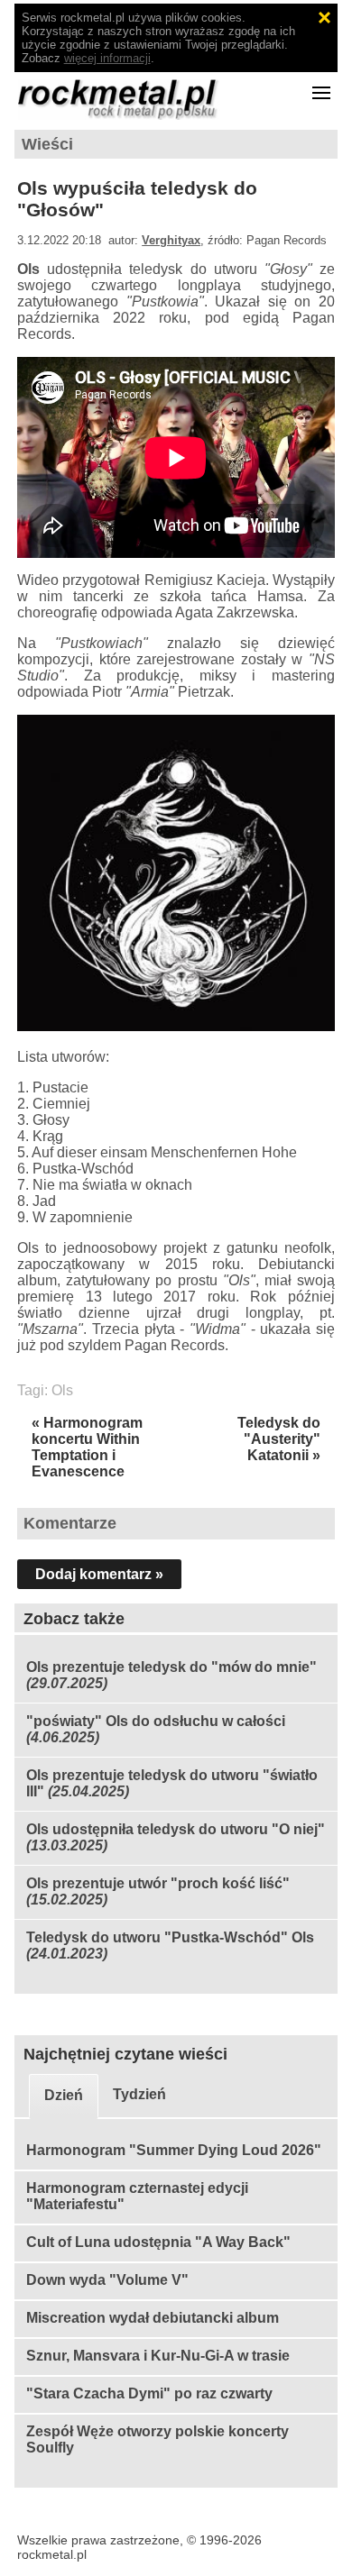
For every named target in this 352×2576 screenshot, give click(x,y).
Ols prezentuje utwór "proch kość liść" (158, 1883)
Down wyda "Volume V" (107, 2280)
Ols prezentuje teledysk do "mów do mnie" (171, 1667)
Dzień (64, 2095)
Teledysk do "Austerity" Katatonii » (279, 1439)
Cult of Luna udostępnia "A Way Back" (158, 2242)
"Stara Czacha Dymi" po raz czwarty (149, 2393)
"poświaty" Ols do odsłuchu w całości (156, 1721)
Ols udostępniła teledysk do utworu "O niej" (176, 1829)
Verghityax (171, 240)
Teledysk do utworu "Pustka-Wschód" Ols (170, 1937)
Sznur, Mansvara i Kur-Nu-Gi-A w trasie (158, 2356)
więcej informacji (107, 58)
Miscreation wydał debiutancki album (153, 2318)
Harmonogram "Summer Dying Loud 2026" (174, 2150)
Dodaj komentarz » (99, 1574)
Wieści (47, 144)
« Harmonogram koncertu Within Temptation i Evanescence (87, 1447)
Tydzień (139, 2094)
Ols (62, 1390)
